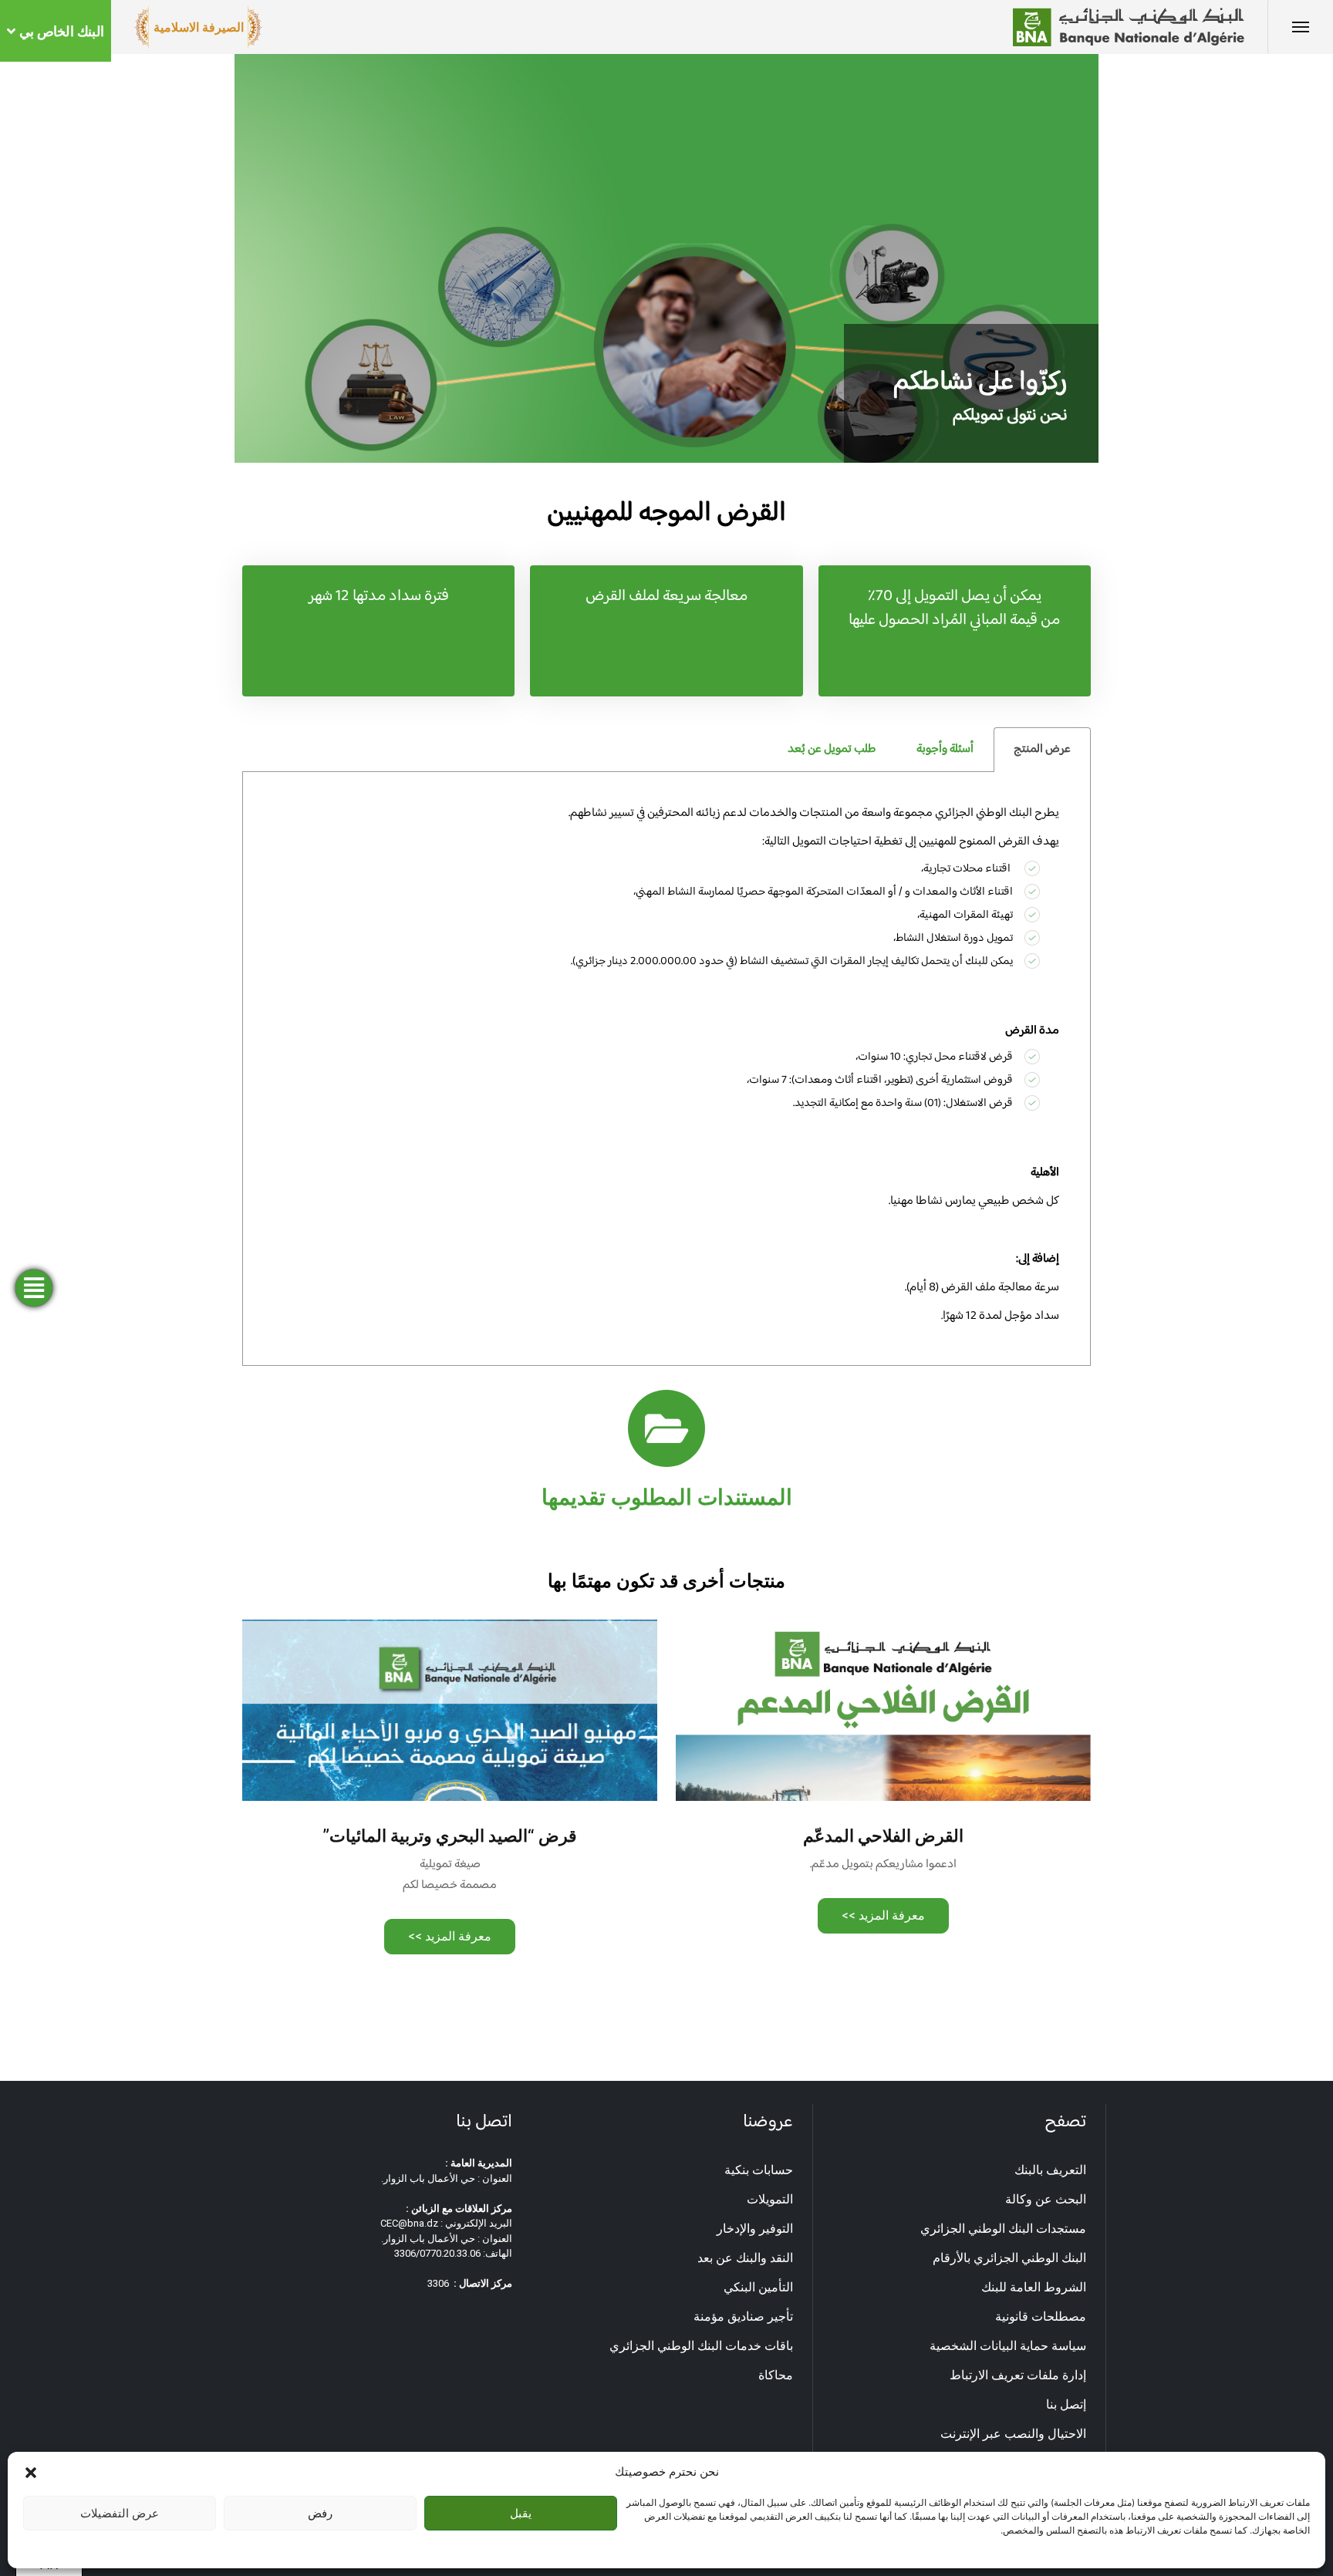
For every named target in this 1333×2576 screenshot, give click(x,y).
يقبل (521, 2513)
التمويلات (770, 2199)
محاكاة (776, 2375)
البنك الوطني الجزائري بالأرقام (1009, 2258)
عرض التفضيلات (120, 2513)
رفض (320, 2513)
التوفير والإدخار (755, 2229)
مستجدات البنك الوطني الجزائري (1003, 2229)
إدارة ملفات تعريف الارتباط (1018, 2375)
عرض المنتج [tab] (1042, 749)
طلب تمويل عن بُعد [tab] (832, 749)
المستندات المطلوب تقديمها (667, 1497)
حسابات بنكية (759, 2170)
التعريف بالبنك (1050, 2170)
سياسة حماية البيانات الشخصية (1008, 2346)
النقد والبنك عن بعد (745, 2258)
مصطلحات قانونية (1041, 2316)
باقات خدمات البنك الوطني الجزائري (701, 2346)
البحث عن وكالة (1046, 2199)
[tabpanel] (666, 1069)
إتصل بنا (1066, 2404)
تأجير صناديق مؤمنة (743, 2316)
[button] (31, 2472)
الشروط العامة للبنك (1034, 2287)
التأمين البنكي (758, 2287)
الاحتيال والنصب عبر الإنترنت (1013, 2434)
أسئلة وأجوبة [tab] (945, 749)
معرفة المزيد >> (883, 1915)
